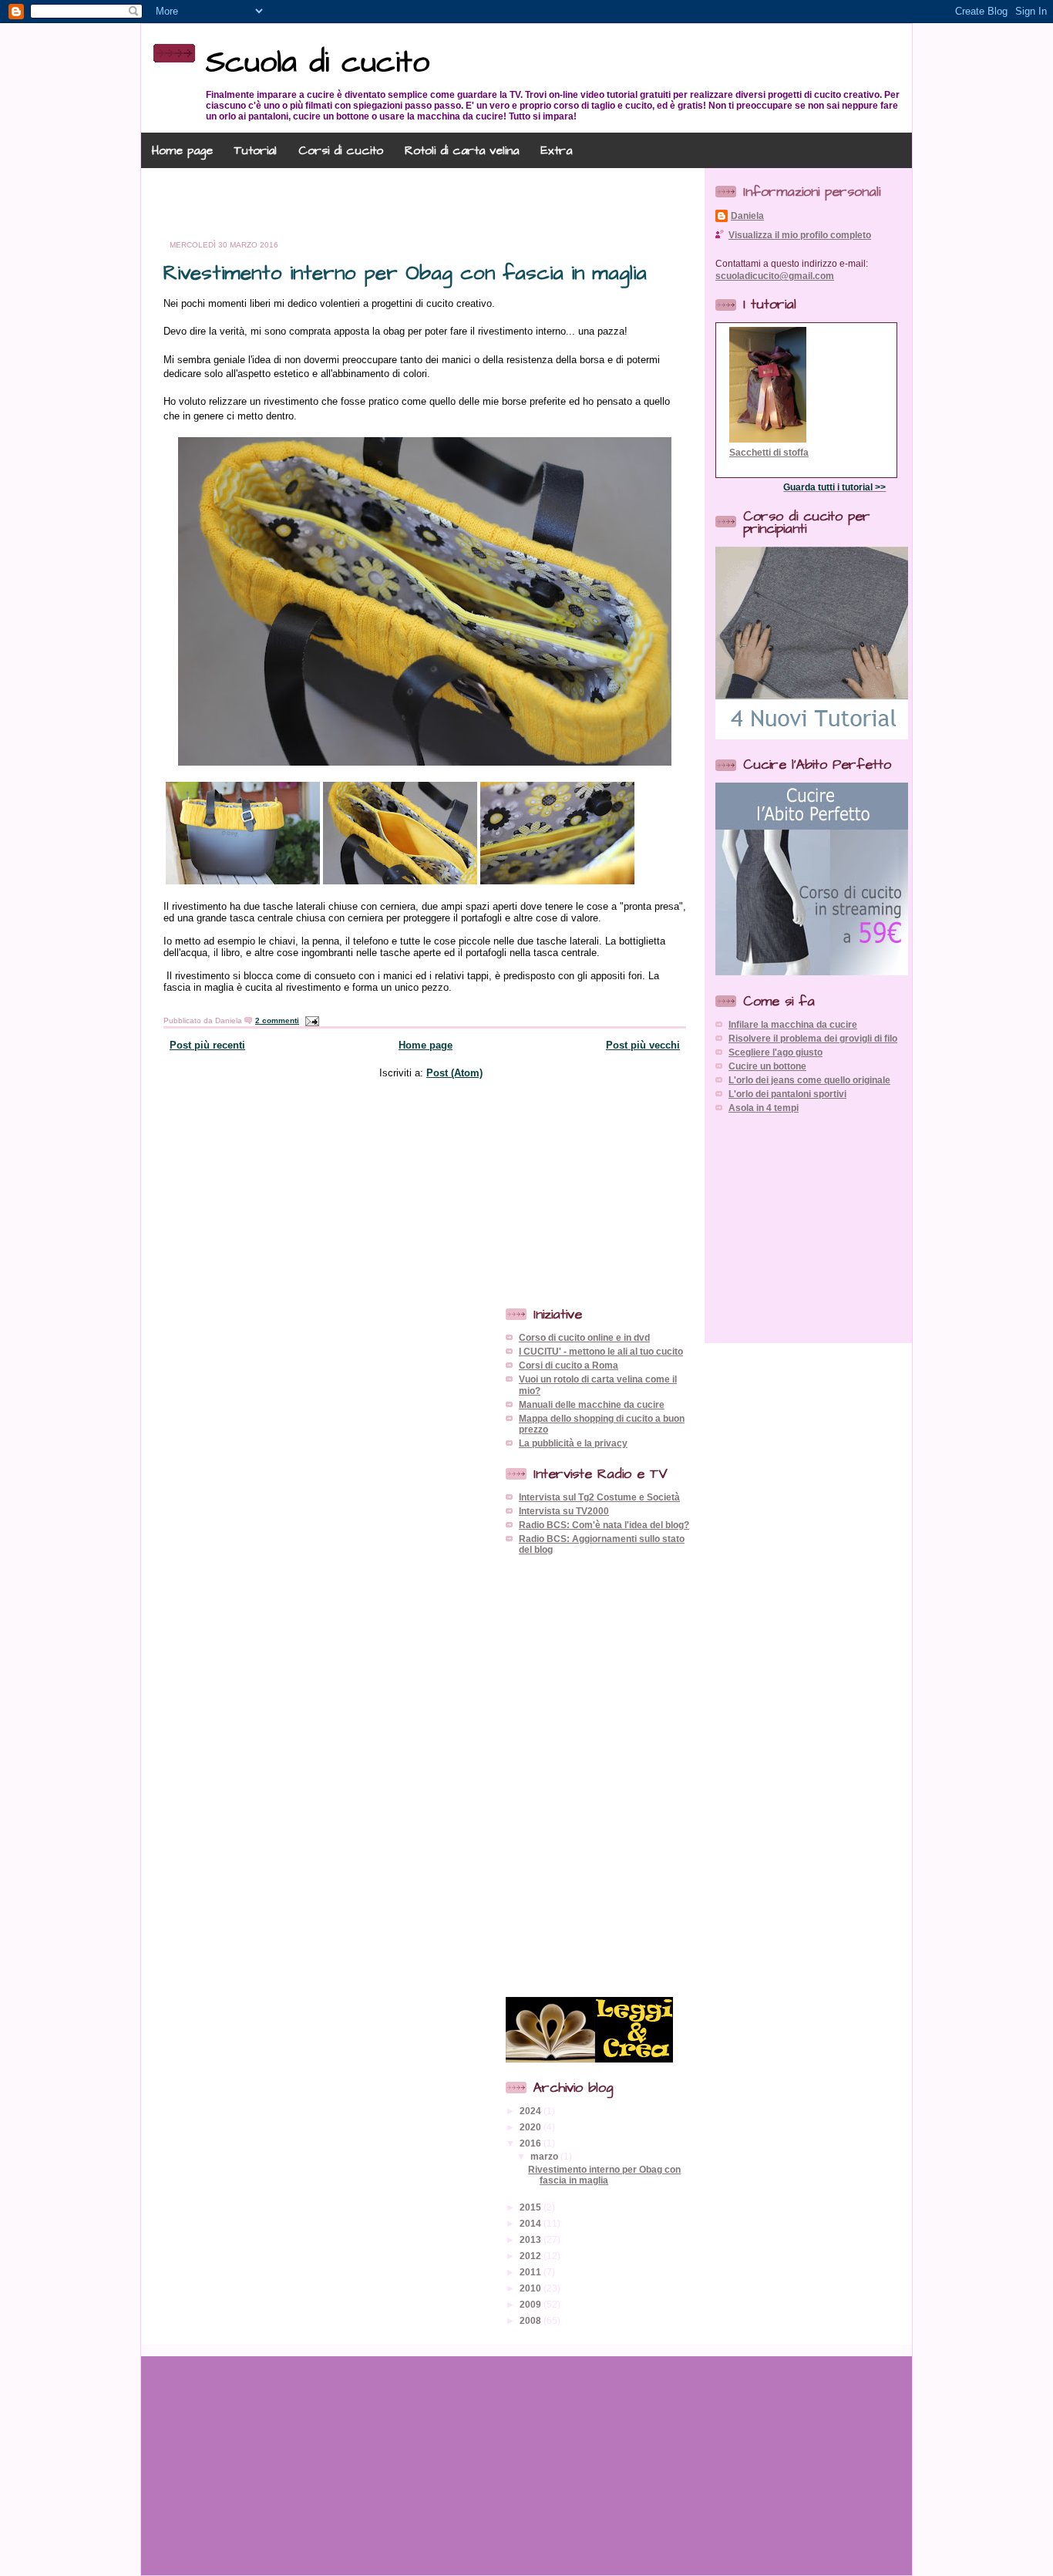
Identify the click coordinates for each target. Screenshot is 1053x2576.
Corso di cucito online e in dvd (584, 1337)
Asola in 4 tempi (764, 1108)
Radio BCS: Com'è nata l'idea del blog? (604, 1525)
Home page (182, 150)
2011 (532, 2272)
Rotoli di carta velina (462, 150)
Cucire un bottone (767, 1066)
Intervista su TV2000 (564, 1511)
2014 (532, 2223)
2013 (532, 2239)
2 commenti (277, 1020)
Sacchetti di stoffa (769, 452)
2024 (532, 2111)
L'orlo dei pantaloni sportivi (787, 1094)
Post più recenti (207, 1045)
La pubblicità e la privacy (573, 1443)
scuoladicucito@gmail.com (775, 276)
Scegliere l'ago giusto (775, 1052)
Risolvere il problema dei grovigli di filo (813, 1038)
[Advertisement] (428, 204)
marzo (545, 2156)
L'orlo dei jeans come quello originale (809, 1080)
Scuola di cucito (318, 63)
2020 (532, 2127)
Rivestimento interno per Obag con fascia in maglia (405, 273)
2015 (532, 2207)
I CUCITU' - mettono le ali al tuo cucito (601, 1351)
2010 (532, 2288)
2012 (532, 2256)
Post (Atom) (454, 1073)
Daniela (747, 216)
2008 (532, 2320)
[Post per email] (310, 1020)
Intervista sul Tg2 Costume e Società (599, 1497)
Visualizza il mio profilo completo (800, 235)
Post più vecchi (643, 1045)
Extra (556, 150)
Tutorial (256, 150)
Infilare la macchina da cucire (793, 1024)
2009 (532, 2304)
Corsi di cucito (341, 150)
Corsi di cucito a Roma (569, 1365)
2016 (532, 2143)
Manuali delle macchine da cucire (592, 1404)
